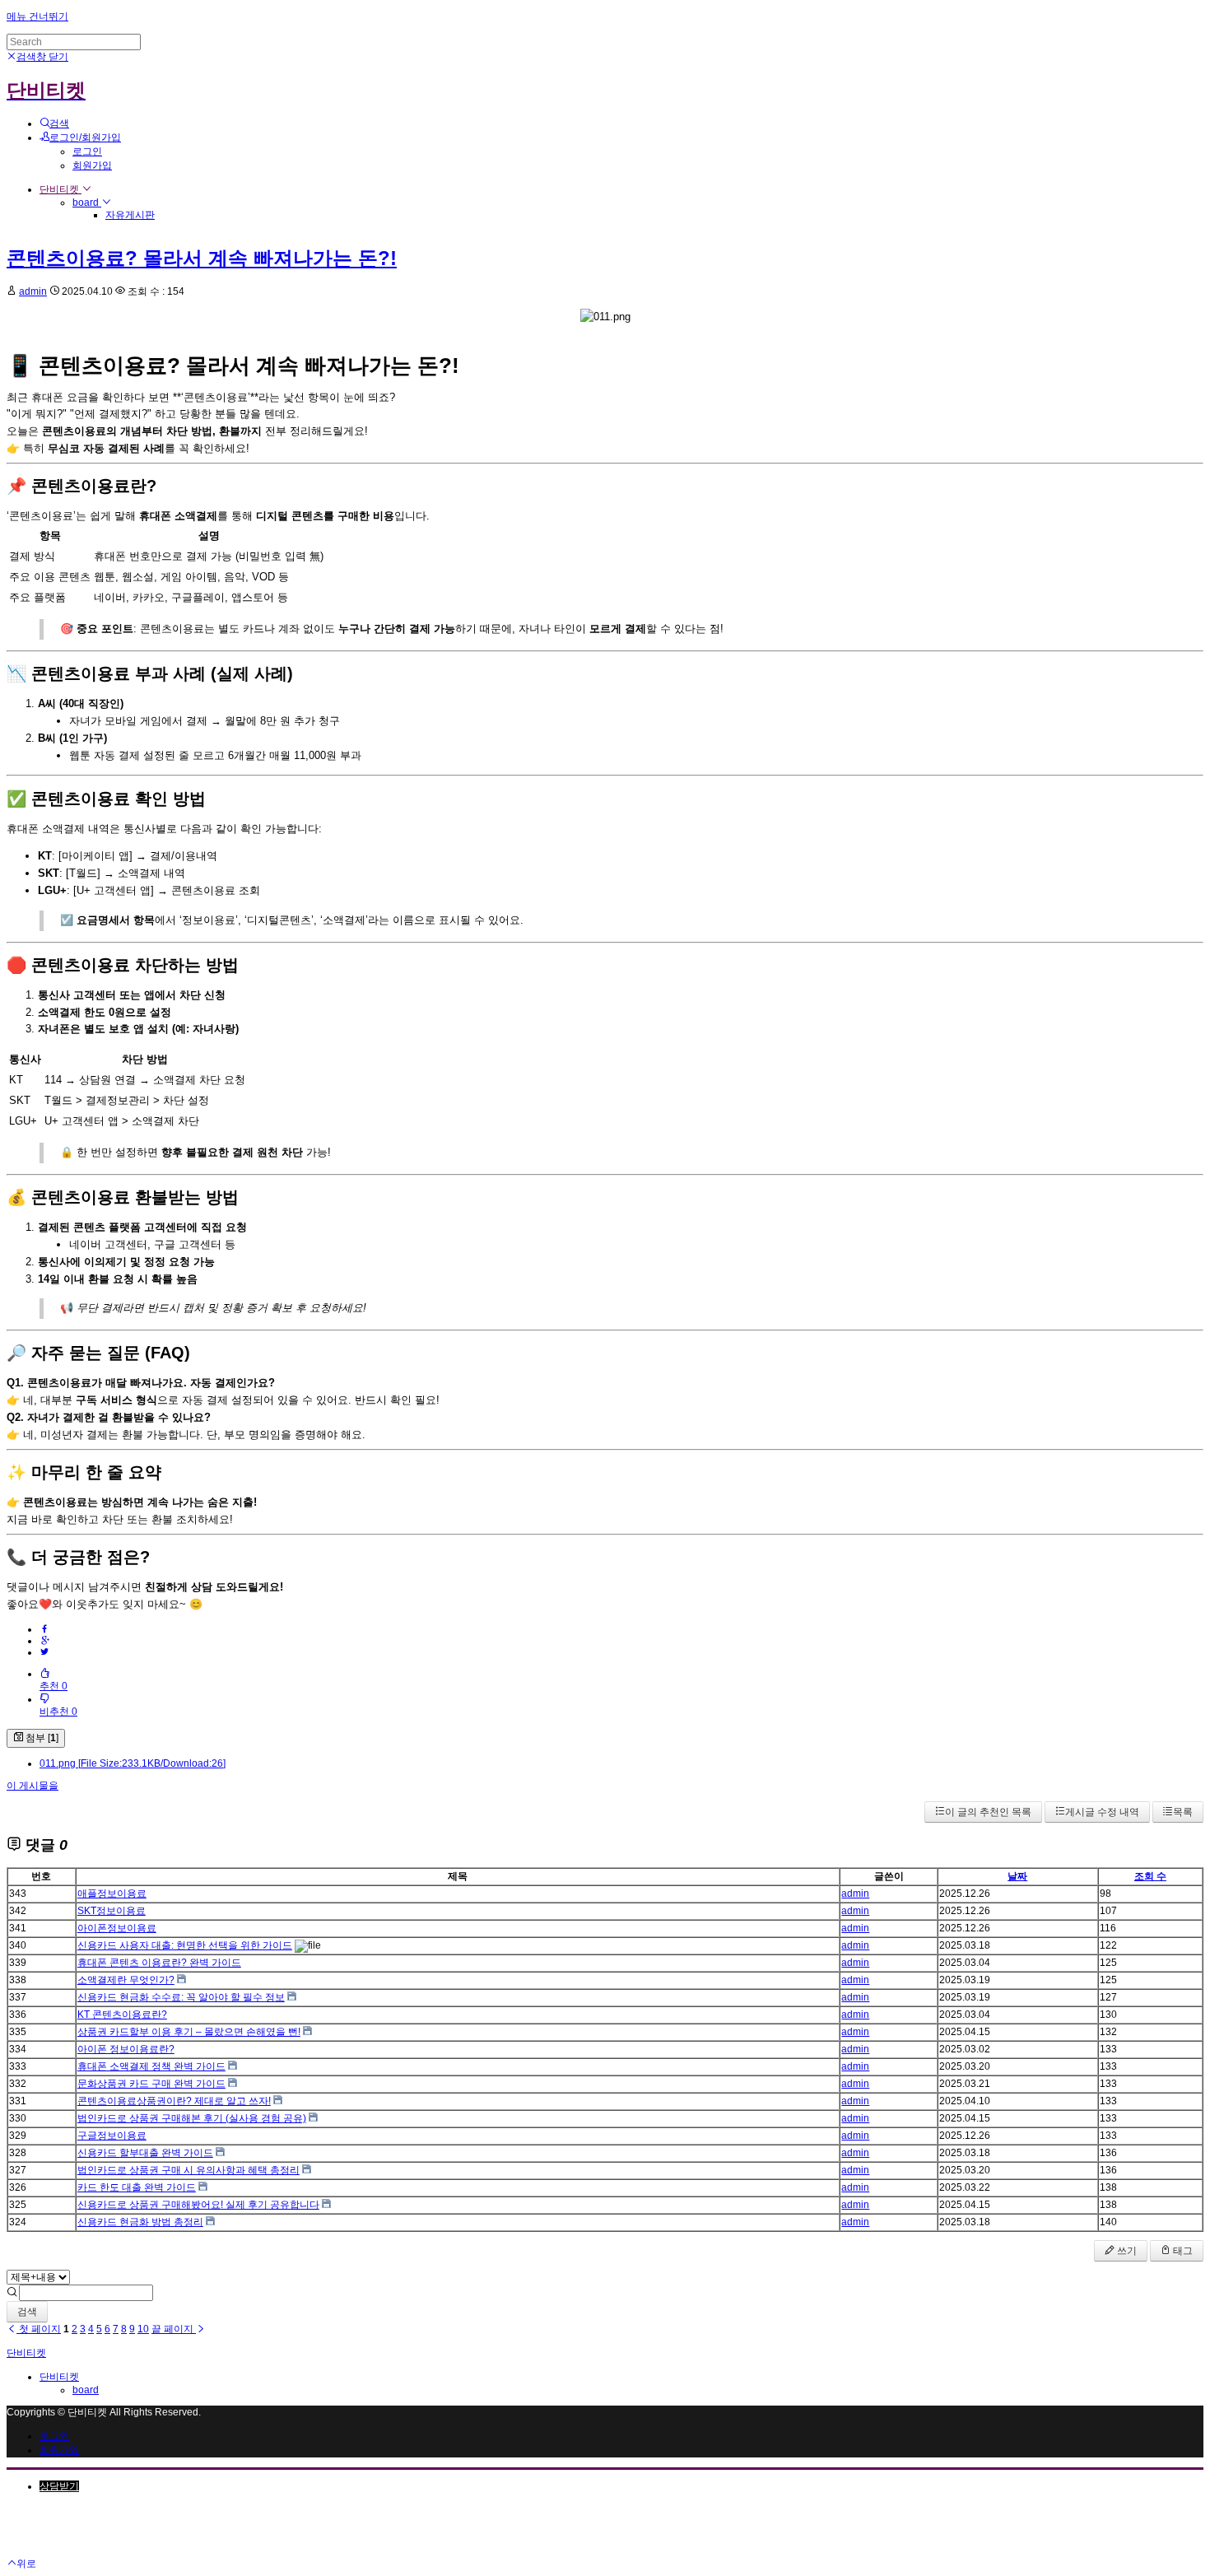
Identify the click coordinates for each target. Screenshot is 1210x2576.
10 (143, 2329)
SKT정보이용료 (112, 1911)
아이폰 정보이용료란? (126, 2049)
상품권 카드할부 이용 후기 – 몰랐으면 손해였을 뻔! (189, 2032)
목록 (1183, 1812)
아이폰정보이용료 (117, 1928)
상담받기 (59, 2486)
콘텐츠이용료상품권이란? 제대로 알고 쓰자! (174, 2101)
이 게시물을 (33, 1786)
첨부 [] (41, 1738)
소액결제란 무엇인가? (126, 1980)
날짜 (1017, 1876)
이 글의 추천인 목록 (988, 1812)
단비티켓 (60, 189)
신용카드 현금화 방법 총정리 (140, 2222)
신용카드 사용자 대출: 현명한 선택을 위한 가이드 (185, 1945)
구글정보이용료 (112, 2136)
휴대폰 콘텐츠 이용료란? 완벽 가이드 (159, 1963)
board (87, 203)
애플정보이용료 (112, 1894)
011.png (133, 1763)
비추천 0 (58, 1712)
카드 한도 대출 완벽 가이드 (137, 2187)
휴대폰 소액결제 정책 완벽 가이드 (151, 2066)
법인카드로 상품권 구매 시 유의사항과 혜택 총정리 (188, 2170)
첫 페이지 (39, 2329)
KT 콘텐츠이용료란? (122, 2015)
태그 (1182, 2251)
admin (33, 291)
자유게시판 (130, 215)
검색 (27, 2312)
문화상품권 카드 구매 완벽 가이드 (151, 2084)
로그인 (87, 151)
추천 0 (54, 1686)
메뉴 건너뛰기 (37, 16)
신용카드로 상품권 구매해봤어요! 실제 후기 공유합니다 (198, 2205)
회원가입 (92, 165)
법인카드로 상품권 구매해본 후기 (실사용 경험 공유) (192, 2118)
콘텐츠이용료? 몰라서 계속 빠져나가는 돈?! (202, 258)
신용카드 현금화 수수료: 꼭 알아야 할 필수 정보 (181, 1997)
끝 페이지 (174, 2329)
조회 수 (1150, 1876)
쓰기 (1126, 2251)
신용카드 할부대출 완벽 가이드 (145, 2153)
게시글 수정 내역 (1102, 1812)
